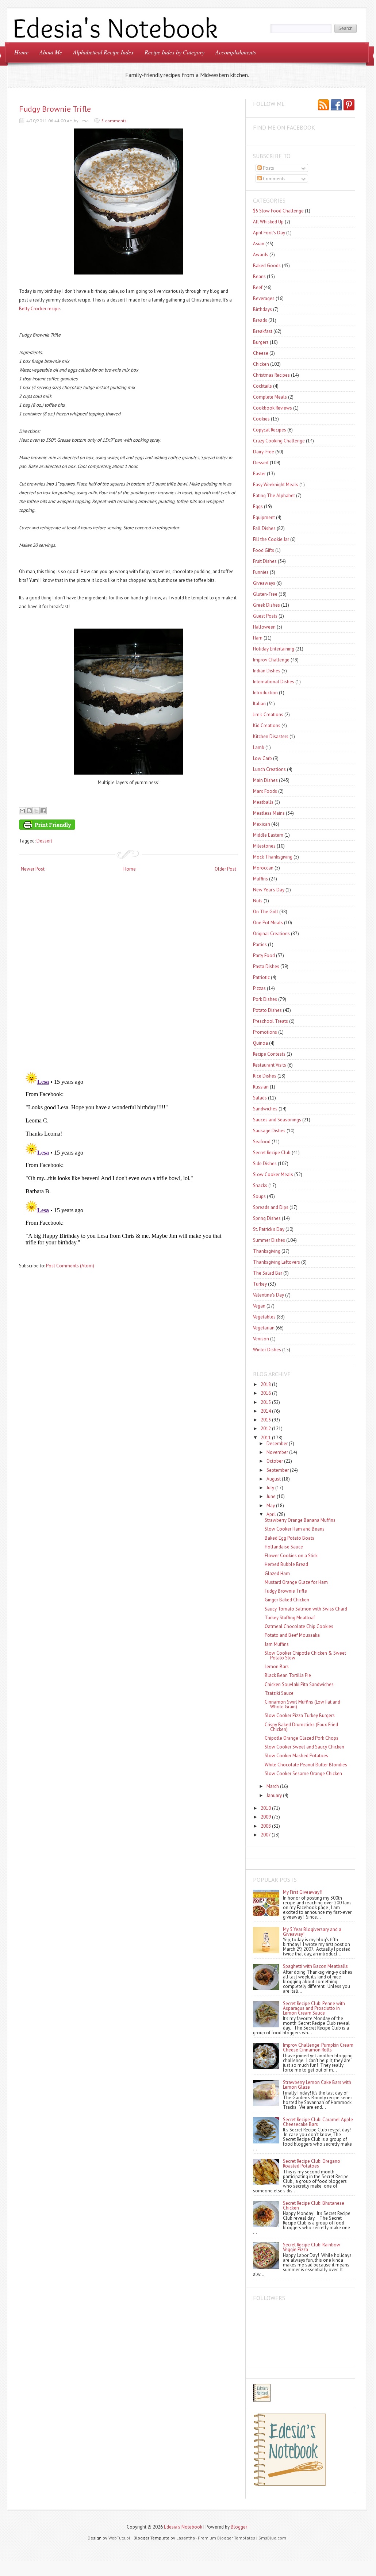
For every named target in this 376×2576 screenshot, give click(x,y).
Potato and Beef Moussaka (292, 1635)
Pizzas (259, 988)
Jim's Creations (268, 715)
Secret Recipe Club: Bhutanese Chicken (314, 2205)
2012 (266, 1429)
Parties (260, 945)
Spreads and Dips (271, 1207)
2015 (266, 1402)
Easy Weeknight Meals (276, 485)
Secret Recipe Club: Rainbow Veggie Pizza (312, 2247)
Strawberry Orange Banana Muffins (300, 1520)
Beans (259, 277)
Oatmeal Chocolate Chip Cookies (299, 1626)
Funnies (261, 572)
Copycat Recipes (270, 430)
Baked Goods (267, 266)
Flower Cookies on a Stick (291, 1556)
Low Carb (262, 758)
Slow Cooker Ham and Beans (295, 1529)
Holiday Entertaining (274, 649)
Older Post (225, 869)
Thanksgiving (267, 1251)
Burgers (261, 342)
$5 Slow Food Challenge (278, 211)
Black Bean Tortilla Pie (288, 1675)
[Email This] (22, 811)
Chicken (261, 364)
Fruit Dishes (265, 561)
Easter (259, 474)
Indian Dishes (267, 671)
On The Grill (266, 912)
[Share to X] (36, 811)
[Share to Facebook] (43, 811)
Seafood (262, 1142)
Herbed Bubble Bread (286, 1564)
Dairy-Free (264, 452)
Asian (259, 244)
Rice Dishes (265, 1076)
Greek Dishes (266, 605)
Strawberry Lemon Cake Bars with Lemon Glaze (317, 2085)
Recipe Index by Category (174, 52)
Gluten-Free (265, 594)
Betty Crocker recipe (39, 309)
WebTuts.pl (119, 2538)
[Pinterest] (349, 105)
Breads (260, 320)
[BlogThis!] (29, 811)
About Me (51, 52)
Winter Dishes (267, 1350)
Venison (261, 1339)
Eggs (258, 506)
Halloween (264, 627)
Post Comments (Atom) (70, 1266)
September (278, 1470)
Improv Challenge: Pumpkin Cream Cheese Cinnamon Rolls (318, 2047)
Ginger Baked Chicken (287, 1600)
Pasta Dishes (266, 966)
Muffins (260, 879)
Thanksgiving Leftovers (277, 1262)
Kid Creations (267, 725)
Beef (258, 287)
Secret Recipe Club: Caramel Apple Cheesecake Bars (318, 2122)
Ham (258, 638)
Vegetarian (264, 1328)
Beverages (264, 298)
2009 (266, 1817)
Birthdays (262, 309)
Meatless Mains (269, 813)
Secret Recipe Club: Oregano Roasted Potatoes (312, 2164)
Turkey (260, 1284)
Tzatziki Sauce (279, 1693)
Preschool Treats (271, 1021)
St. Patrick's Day (269, 1229)
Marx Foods (265, 791)
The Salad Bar (268, 1273)
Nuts (258, 901)
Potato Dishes (267, 1010)
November (277, 1452)
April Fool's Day (269, 233)
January (274, 1795)
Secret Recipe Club (272, 1153)
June (271, 1496)
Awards (261, 255)
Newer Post (33, 869)
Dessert (44, 841)
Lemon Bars (277, 1667)
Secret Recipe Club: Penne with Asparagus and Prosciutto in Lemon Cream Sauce (314, 2008)
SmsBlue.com (272, 2538)
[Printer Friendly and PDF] (127, 826)
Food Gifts (264, 550)
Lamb (259, 747)
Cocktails (262, 386)
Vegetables (264, 1317)
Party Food (264, 955)
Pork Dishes (265, 999)
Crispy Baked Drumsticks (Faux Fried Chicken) (301, 1727)
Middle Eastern (268, 835)
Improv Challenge (271, 660)
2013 (266, 1420)
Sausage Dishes (269, 1131)
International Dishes (274, 682)
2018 (266, 1384)
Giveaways (264, 583)
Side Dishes (265, 1164)
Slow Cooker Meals (273, 1174)
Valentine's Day (268, 1295)
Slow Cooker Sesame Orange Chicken (303, 1773)
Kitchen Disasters (271, 736)
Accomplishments (236, 52)
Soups (259, 1196)
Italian (259, 704)
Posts (268, 168)
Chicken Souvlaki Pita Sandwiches (299, 1684)
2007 (266, 1835)
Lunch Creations (269, 769)
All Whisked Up (268, 222)
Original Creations (271, 934)
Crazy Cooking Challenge (279, 441)
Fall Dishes (264, 528)
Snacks (260, 1185)
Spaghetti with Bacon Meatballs (315, 1966)
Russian (261, 1087)
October (275, 1461)
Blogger (239, 2527)
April (271, 1514)
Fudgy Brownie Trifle (55, 109)
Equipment (264, 517)
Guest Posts (265, 616)
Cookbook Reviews (273, 408)
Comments (274, 179)
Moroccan (263, 868)
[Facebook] (336, 105)
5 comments (114, 121)
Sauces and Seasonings (277, 1120)
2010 (266, 1808)
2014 (266, 1411)
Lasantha (186, 2538)
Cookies (261, 419)
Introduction (265, 693)
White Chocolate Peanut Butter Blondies (306, 1765)
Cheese (261, 353)
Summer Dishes (269, 1240)
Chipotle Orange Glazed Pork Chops (302, 1738)
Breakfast (263, 331)
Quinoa (260, 1043)
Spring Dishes (267, 1218)
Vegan (259, 1306)
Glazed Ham (277, 1573)
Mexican (262, 824)
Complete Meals (270, 397)
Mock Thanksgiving (273, 857)
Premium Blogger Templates (227, 2538)
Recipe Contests (269, 1054)
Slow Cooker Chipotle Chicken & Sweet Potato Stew (305, 1655)
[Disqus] (128, 973)
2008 (266, 1826)
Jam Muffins (277, 1644)
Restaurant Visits (270, 1065)
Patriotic (261, 977)
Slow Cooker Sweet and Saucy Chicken (304, 1747)
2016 (266, 1393)
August (274, 1479)
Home (21, 52)
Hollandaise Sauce (284, 1547)
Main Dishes (265, 780)
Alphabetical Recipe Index (103, 52)
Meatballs (263, 802)
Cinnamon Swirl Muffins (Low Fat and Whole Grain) (302, 1704)
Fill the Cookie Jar (271, 539)
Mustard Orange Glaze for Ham (296, 1582)
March (273, 1786)
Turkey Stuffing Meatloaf (290, 1618)
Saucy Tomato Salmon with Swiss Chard (306, 1609)
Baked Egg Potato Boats (289, 1538)
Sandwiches (265, 1109)
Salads (260, 1098)
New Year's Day (269, 890)
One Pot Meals (268, 923)
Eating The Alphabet (274, 496)
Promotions (265, 1032)
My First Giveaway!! (303, 1892)
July (270, 1488)
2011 (266, 1438)
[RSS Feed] (323, 105)
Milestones (264, 846)
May (271, 1506)
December (277, 1444)
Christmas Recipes (271, 375)
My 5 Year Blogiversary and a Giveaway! (312, 1932)
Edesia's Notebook (183, 2527)
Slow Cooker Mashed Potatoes (296, 1756)
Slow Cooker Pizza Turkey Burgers (300, 1715)
